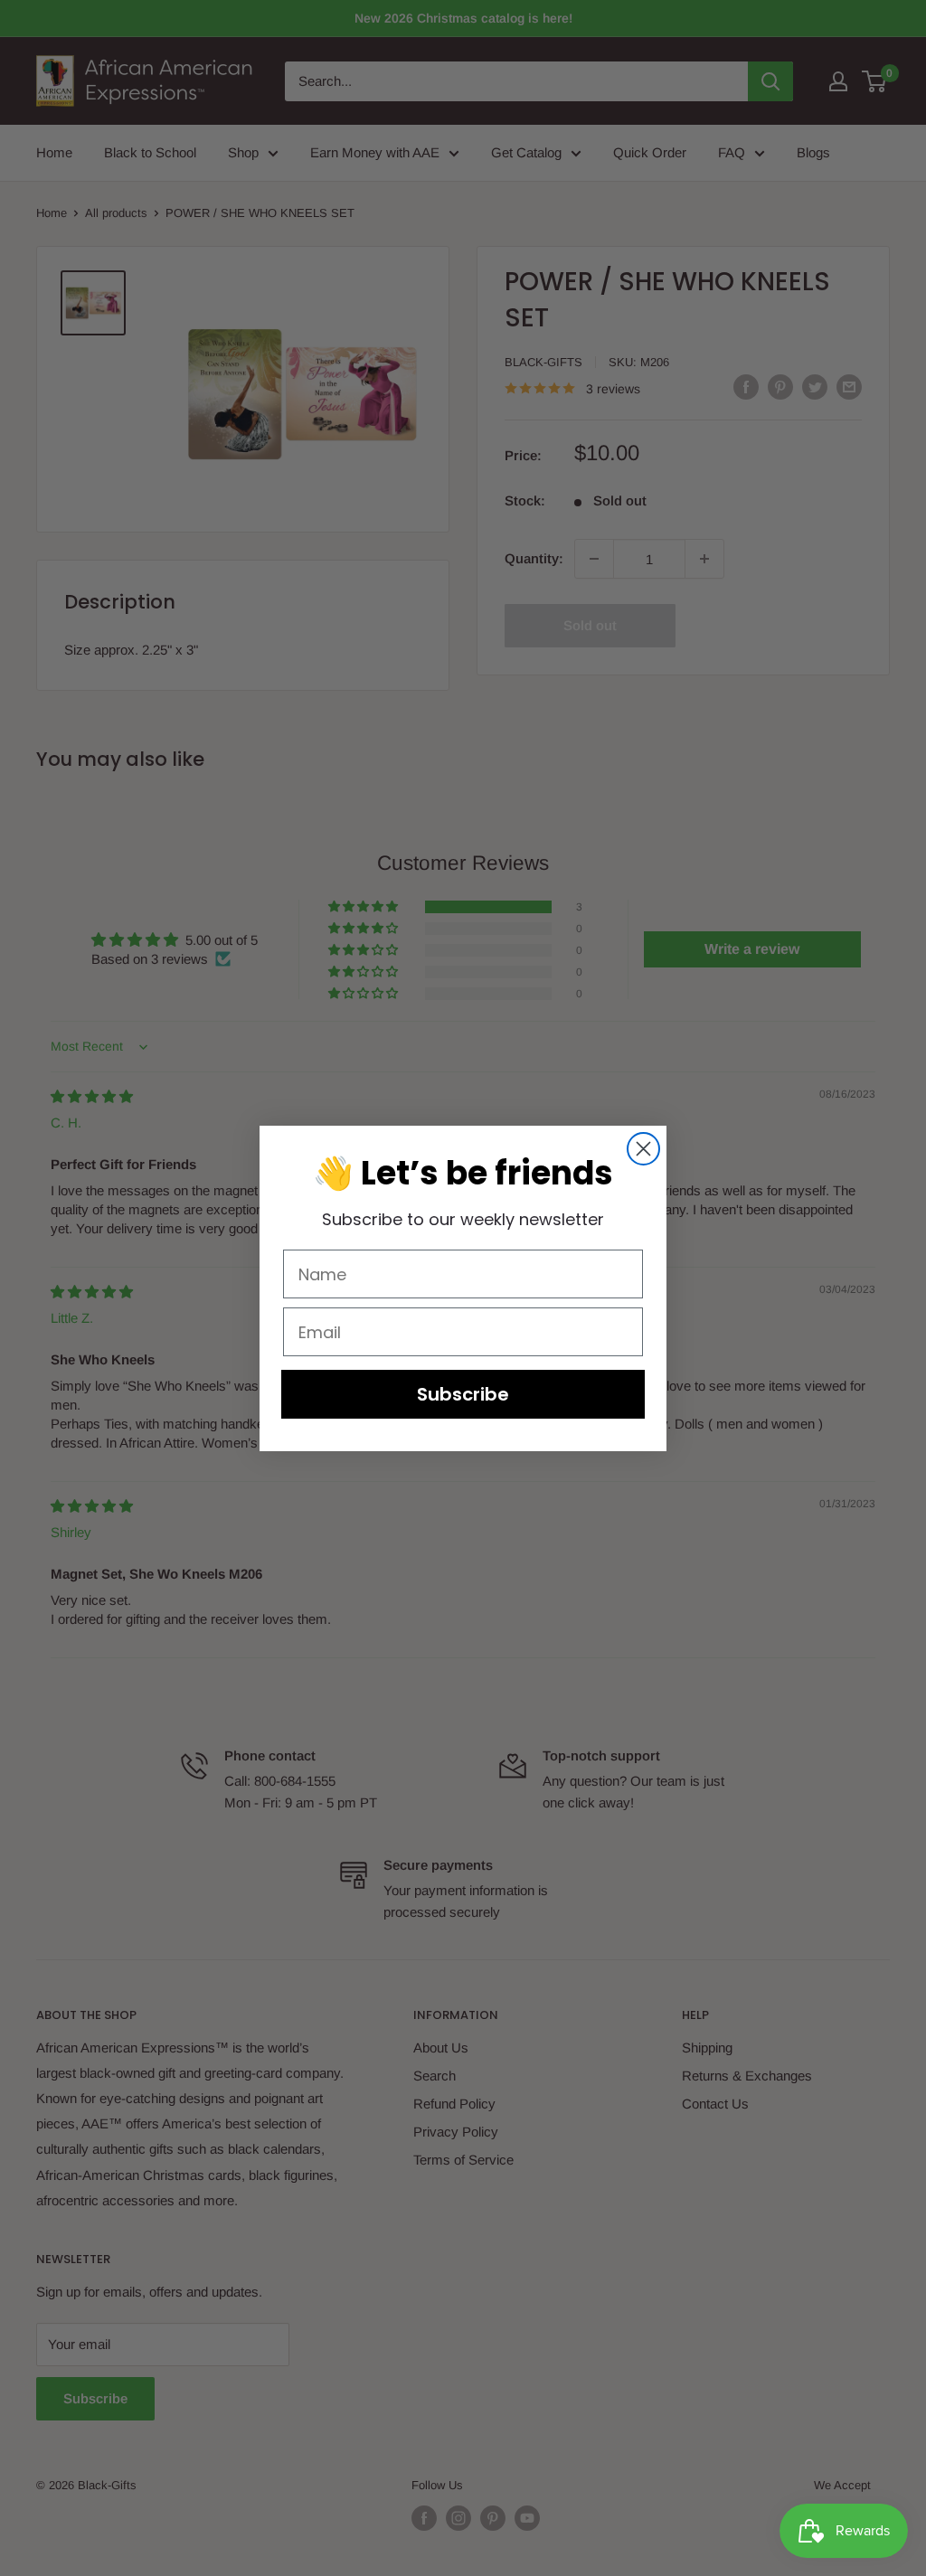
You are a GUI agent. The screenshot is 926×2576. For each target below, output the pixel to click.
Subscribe (463, 1394)
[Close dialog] (643, 1149)
